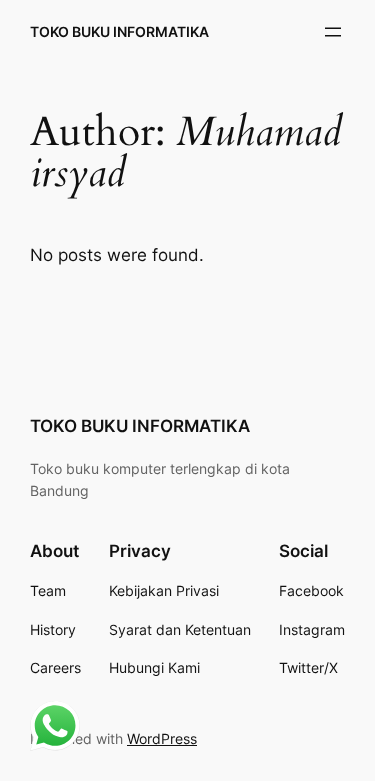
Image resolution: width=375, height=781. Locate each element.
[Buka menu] (333, 32)
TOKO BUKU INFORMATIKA (119, 31)
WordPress (162, 738)
